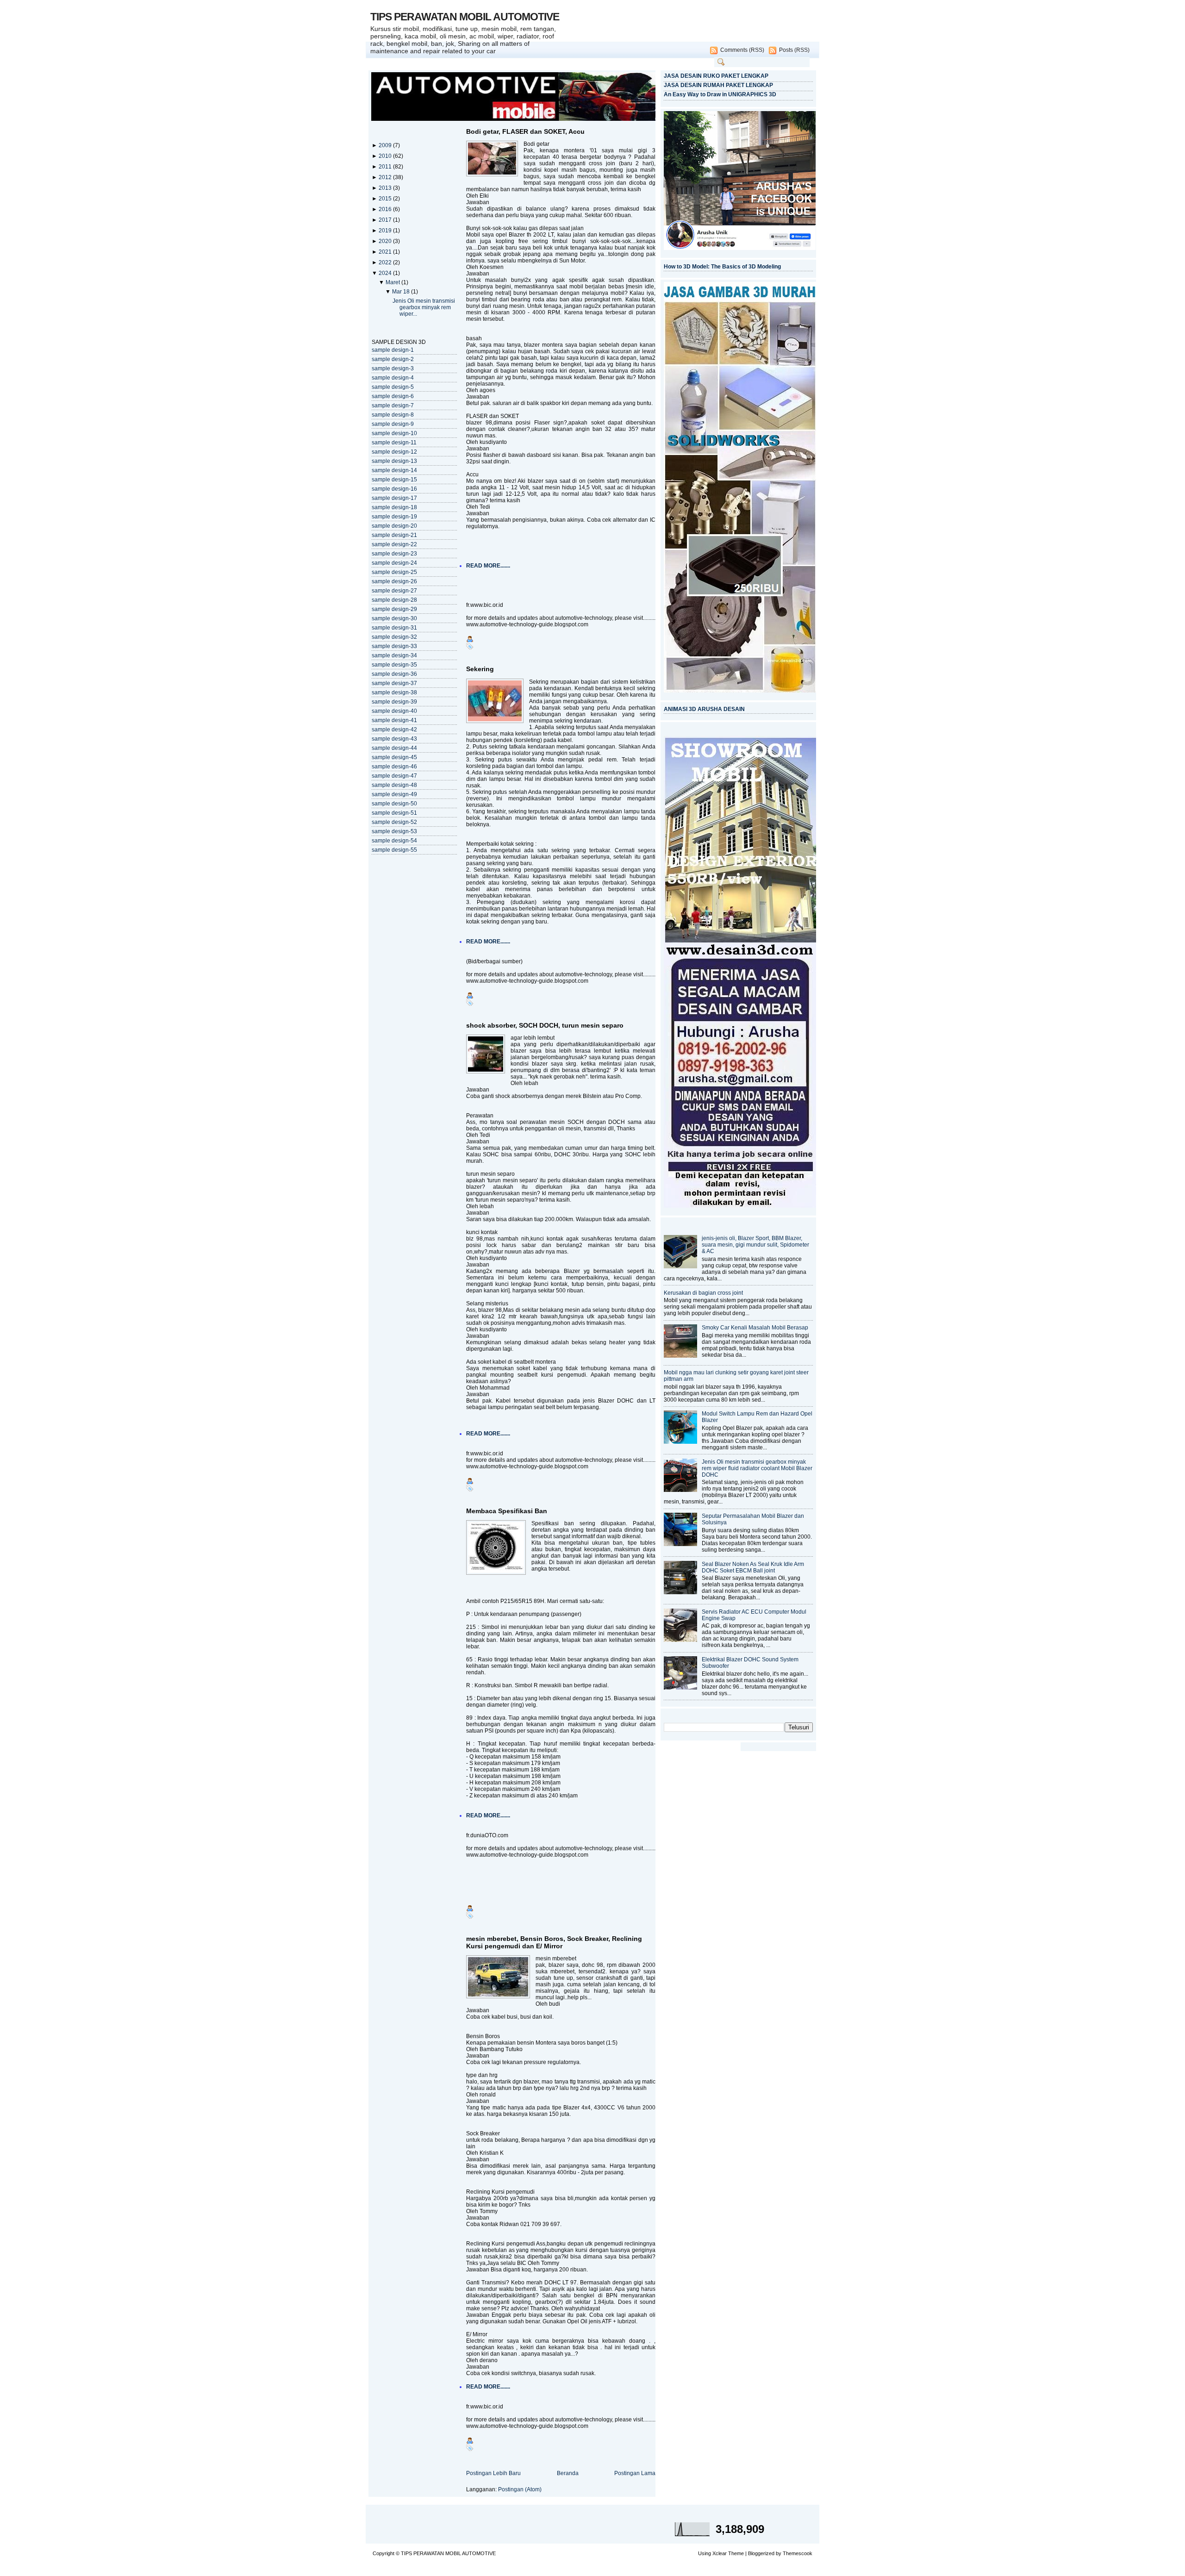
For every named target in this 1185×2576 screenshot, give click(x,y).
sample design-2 (393, 359)
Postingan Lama (635, 2473)
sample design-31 (394, 628)
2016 (386, 209)
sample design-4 (393, 378)
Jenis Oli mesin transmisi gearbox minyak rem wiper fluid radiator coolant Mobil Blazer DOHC (757, 1468)
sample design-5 (393, 387)
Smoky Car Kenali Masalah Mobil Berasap (755, 1328)
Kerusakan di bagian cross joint (703, 1293)
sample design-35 (394, 665)
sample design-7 (393, 405)
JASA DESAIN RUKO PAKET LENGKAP (716, 76)
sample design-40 (394, 711)
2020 (386, 241)
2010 (386, 156)
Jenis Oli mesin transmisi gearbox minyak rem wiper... (424, 307)
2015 (386, 199)
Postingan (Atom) (520, 2489)
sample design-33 (394, 646)
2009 (386, 145)
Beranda (568, 2473)
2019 (386, 231)
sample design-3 (393, 368)
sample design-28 (394, 600)
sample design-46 (394, 767)
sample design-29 (394, 609)
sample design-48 (394, 785)
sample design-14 (394, 470)
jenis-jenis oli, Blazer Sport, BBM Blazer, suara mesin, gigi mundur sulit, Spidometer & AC (755, 1245)
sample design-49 (394, 794)
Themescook (798, 2553)
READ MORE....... (488, 566)
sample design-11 (394, 443)
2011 (386, 167)
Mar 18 (402, 292)
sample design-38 (394, 692)
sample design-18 (394, 507)
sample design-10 (394, 433)
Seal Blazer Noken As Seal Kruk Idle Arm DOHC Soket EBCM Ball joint (753, 1567)
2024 (386, 273)
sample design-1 (393, 350)
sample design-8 (393, 415)
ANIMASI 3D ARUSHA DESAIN (704, 709)
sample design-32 (394, 637)
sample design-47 (394, 776)
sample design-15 (394, 480)
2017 (386, 220)
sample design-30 (394, 618)
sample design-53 (394, 831)
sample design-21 (394, 535)
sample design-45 (394, 757)
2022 (386, 262)
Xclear (720, 2553)
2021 (386, 252)
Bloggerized (761, 2553)
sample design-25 (394, 572)
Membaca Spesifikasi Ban (507, 1511)
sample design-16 (394, 489)
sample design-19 (394, 517)
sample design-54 (394, 841)
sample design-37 (394, 683)
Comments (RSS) (742, 50)
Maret (393, 282)
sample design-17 (394, 498)
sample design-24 (394, 563)
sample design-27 (394, 591)
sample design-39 (394, 702)
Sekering (480, 669)
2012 (386, 177)
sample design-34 (394, 655)
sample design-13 (394, 461)
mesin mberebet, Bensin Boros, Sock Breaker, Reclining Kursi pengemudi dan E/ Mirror (554, 1942)
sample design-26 (394, 581)
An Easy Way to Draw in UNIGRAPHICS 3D (720, 94)
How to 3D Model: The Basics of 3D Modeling (722, 267)
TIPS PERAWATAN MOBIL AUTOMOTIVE (465, 17)
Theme (736, 2553)
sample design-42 (394, 730)
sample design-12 (394, 452)
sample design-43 (394, 739)
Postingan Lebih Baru (493, 2473)
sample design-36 (394, 674)
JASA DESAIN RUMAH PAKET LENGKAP (718, 85)
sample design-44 (394, 748)
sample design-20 (394, 526)
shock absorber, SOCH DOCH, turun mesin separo (545, 1025)
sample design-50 (394, 804)
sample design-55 (394, 850)
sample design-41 (394, 720)
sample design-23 (394, 554)
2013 (386, 188)
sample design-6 (393, 396)
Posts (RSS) (794, 50)
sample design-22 (394, 544)
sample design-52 (394, 822)
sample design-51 (394, 813)
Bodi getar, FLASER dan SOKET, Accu (525, 131)
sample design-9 (393, 424)
